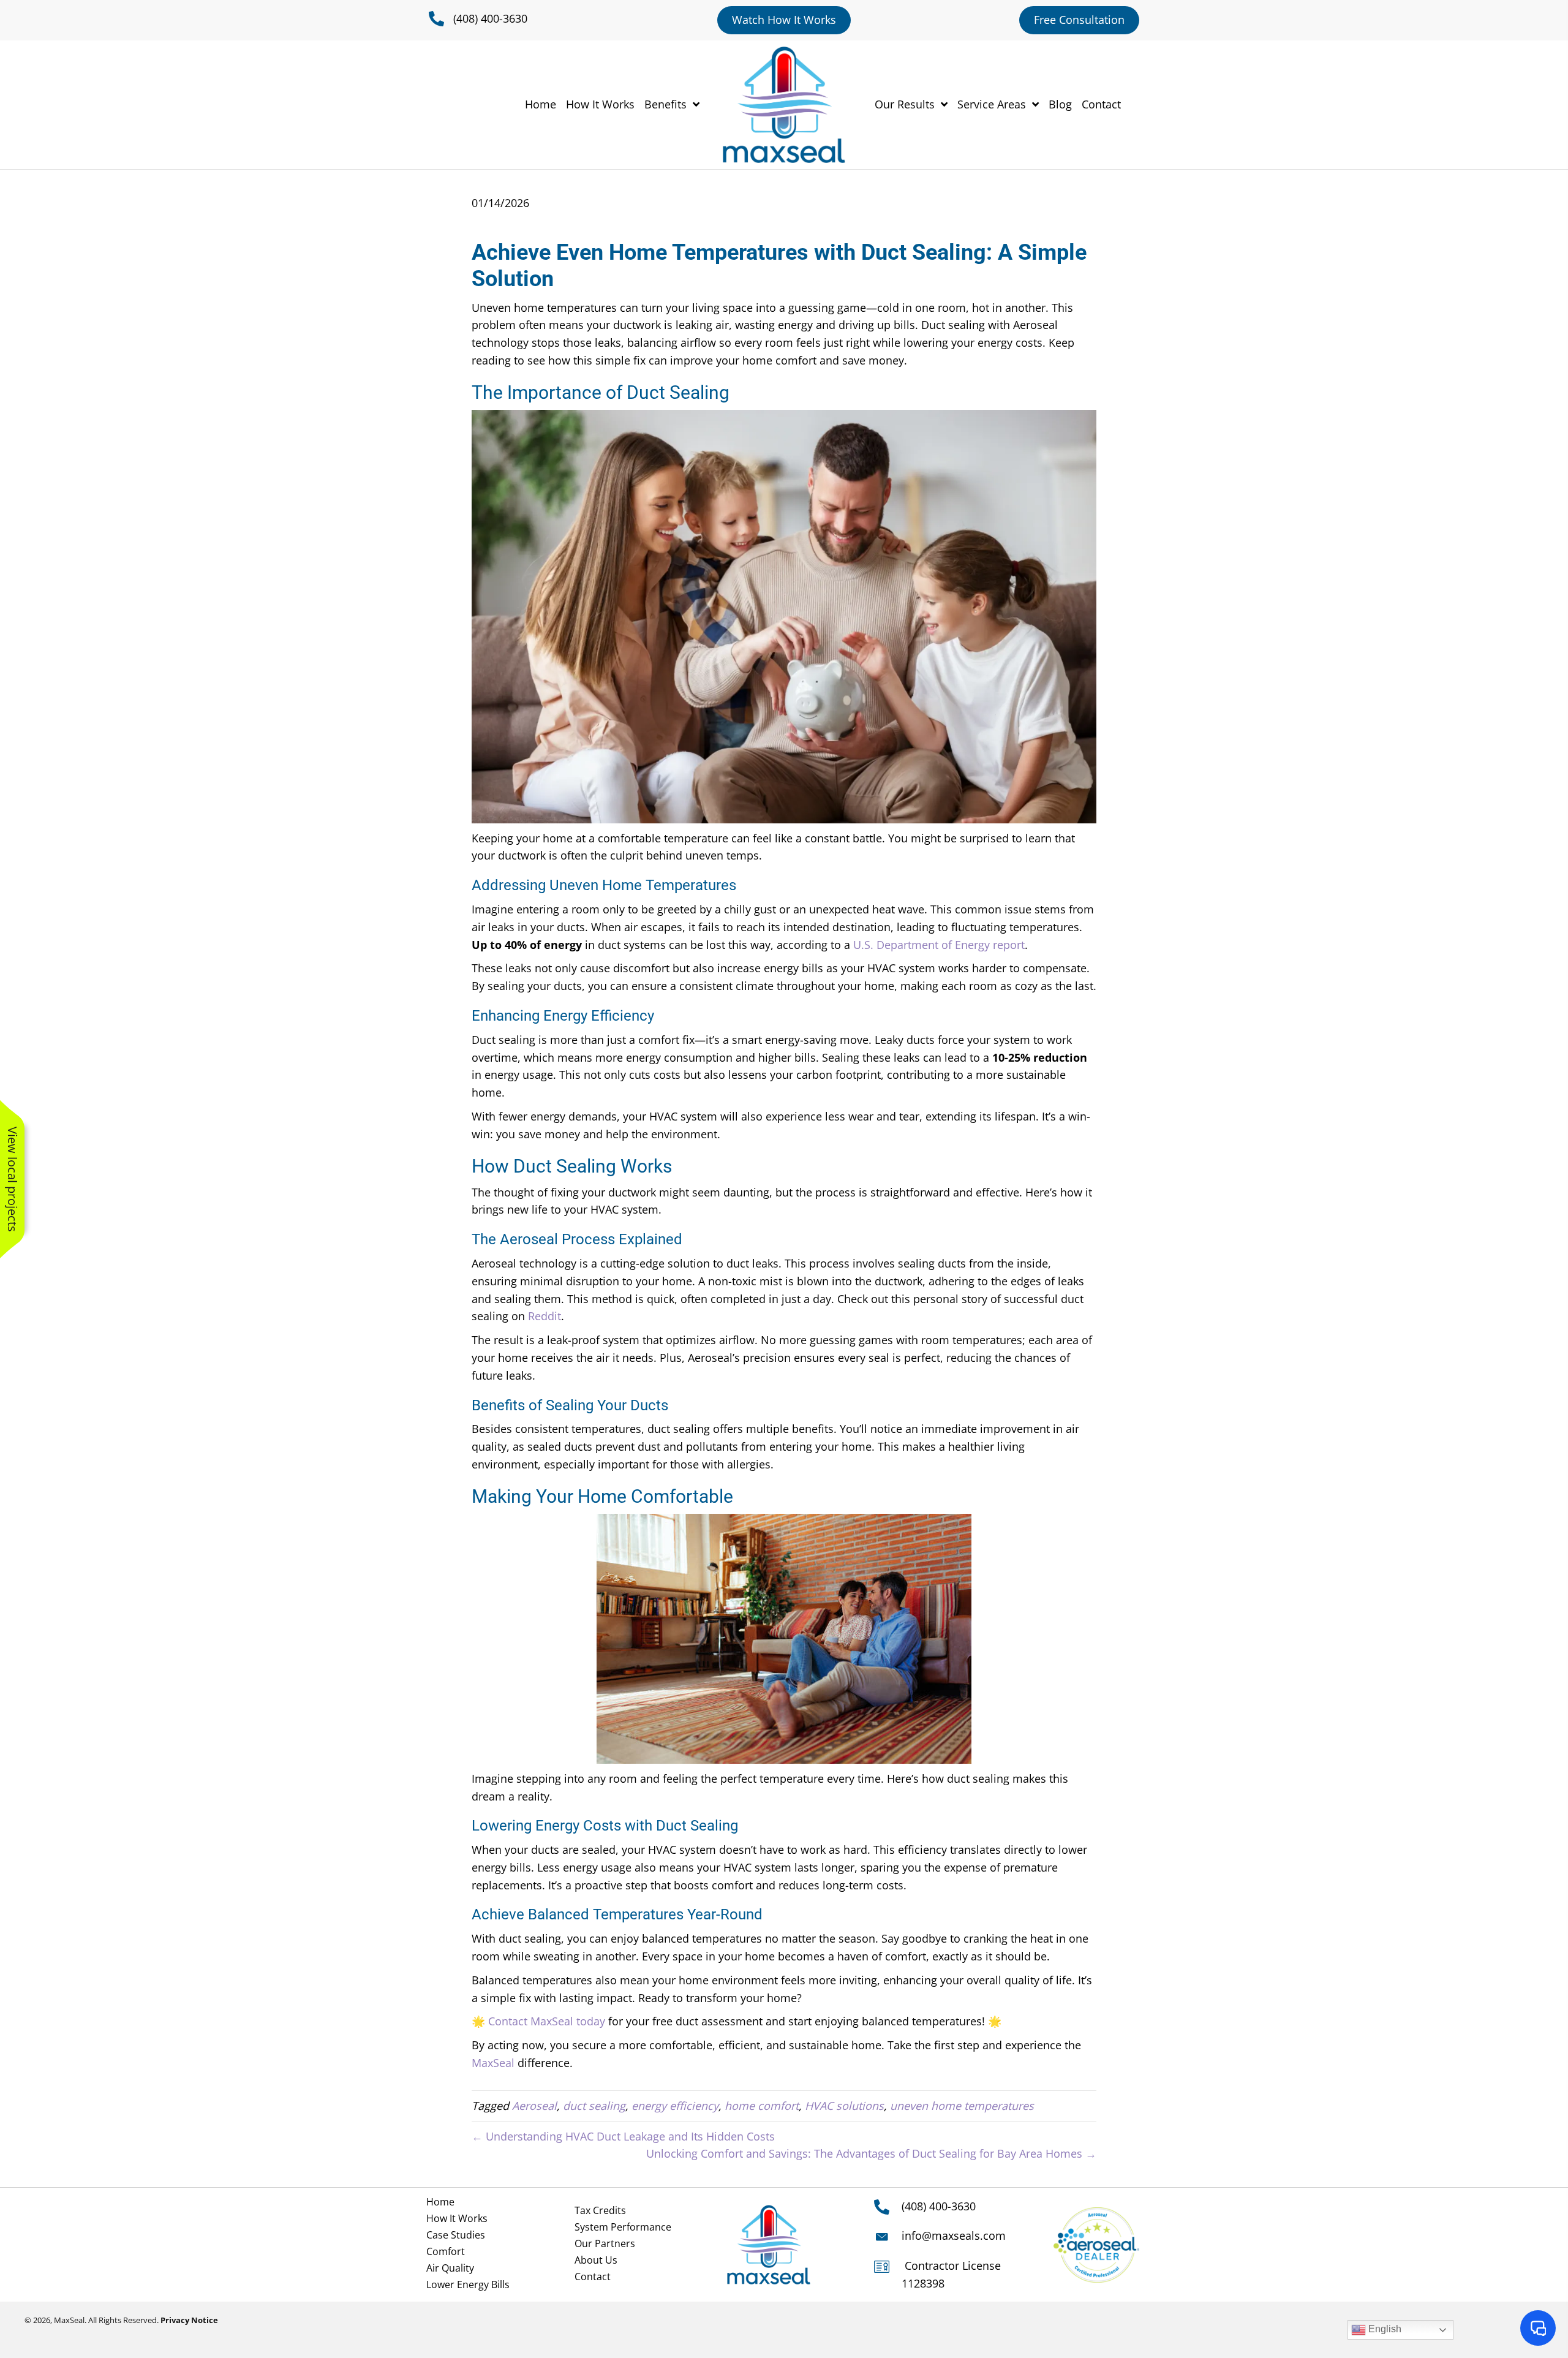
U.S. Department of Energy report (939, 945)
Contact (593, 2277)
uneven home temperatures (962, 2106)
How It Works (457, 2218)
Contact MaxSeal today (547, 2021)
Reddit (545, 1316)
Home (440, 2202)
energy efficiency (675, 2106)
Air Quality (450, 2268)
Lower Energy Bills (468, 2284)
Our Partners (605, 2243)
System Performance (623, 2227)
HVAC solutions (844, 2106)
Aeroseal (534, 2106)
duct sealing (594, 2106)
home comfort (762, 2106)
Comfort (446, 2251)
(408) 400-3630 (490, 18)
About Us (596, 2260)
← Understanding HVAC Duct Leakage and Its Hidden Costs (623, 2136)
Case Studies (456, 2235)
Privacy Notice (189, 2320)
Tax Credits (600, 2210)
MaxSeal (493, 2063)
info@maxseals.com (954, 2235)
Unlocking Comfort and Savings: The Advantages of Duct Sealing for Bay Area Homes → (871, 2153)
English (1384, 2329)
